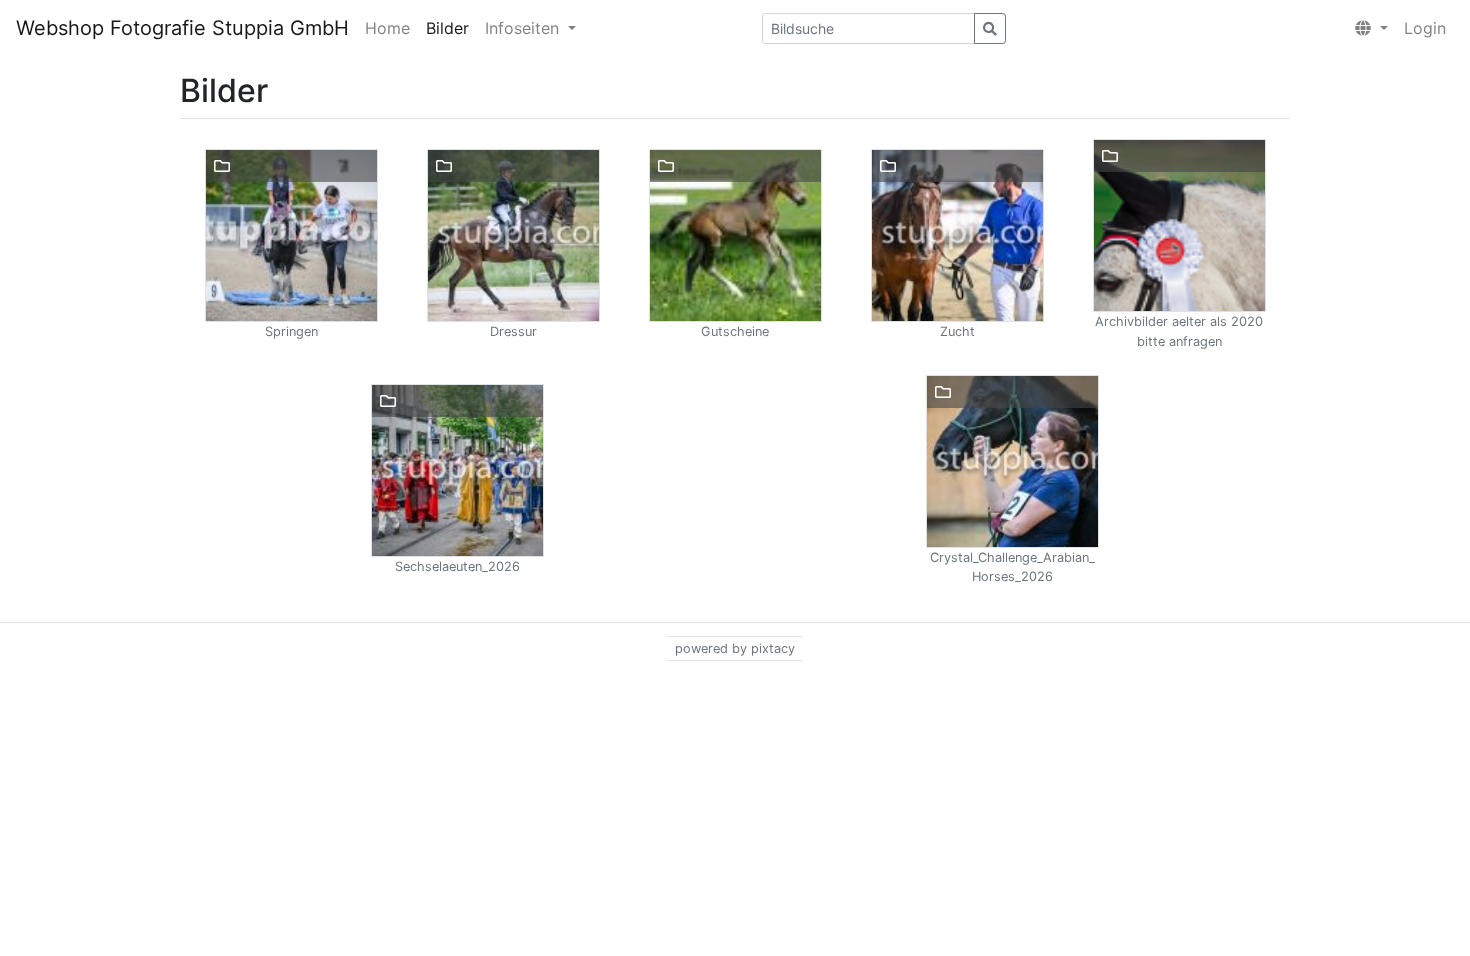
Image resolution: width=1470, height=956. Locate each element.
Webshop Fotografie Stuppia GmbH (182, 28)
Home (387, 28)
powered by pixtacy (735, 648)
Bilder (447, 28)
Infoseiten (524, 28)
